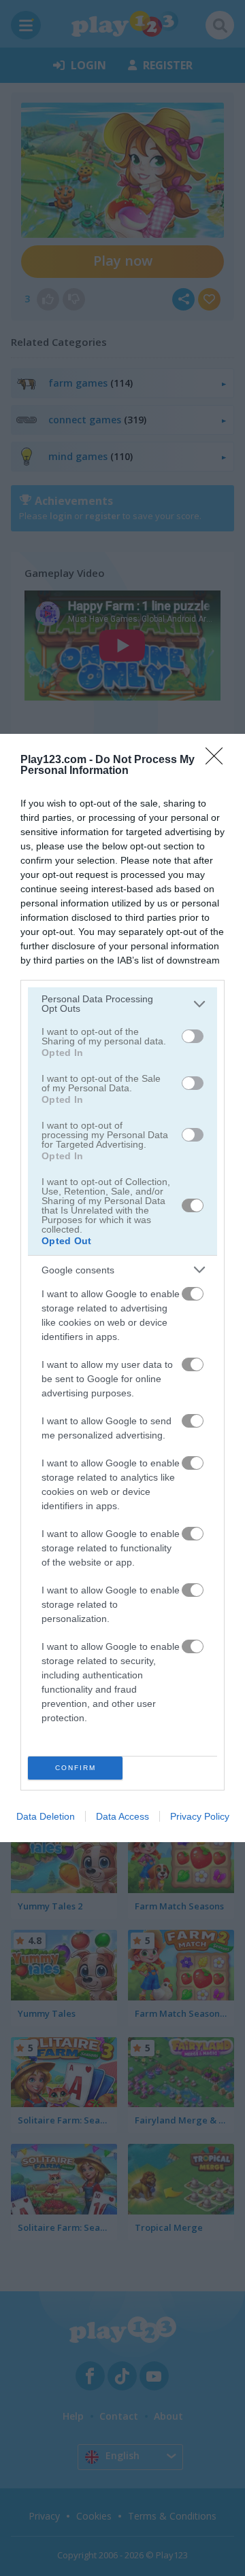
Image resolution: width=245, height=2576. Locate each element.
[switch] (193, 1036)
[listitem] (122, 1004)
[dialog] (122, 1288)
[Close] (218, 760)
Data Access (122, 1816)
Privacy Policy (200, 1816)
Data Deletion (46, 1816)
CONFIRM (76, 1768)
